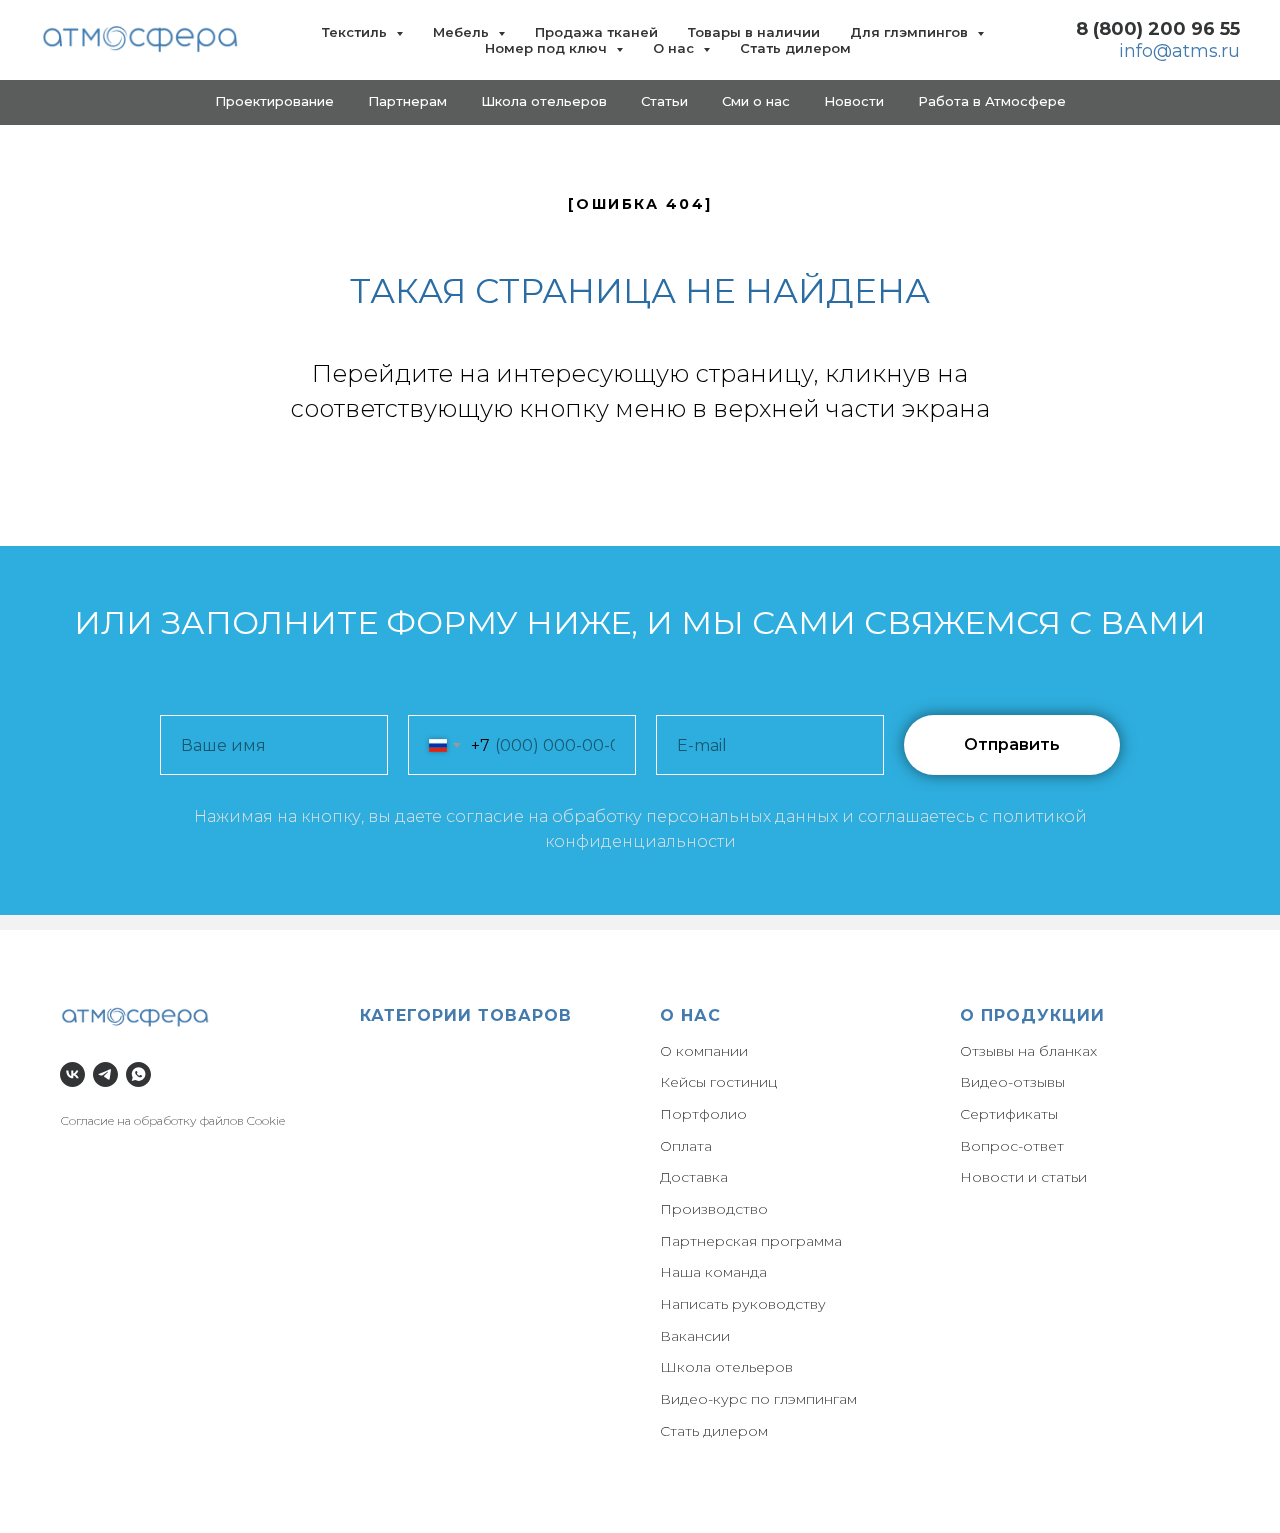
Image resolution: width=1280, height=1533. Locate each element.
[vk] (72, 1074)
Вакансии (695, 1336)
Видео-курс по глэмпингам (758, 1399)
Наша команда (713, 1272)
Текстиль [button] (356, 32)
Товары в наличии (754, 32)
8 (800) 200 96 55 (1158, 29)
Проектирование (274, 101)
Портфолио (703, 1114)
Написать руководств (739, 1304)
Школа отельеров (726, 1367)
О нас (690, 1015)
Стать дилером (795, 48)
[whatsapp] (138, 1074)
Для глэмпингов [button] (911, 32)
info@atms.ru (1179, 51)
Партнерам (407, 101)
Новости (854, 101)
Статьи (664, 101)
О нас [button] (675, 48)
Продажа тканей (596, 32)
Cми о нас (756, 101)
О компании (704, 1051)
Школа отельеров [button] (544, 101)
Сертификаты (1009, 1114)
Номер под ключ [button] (548, 48)
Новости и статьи (1023, 1177)
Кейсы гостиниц (718, 1082)
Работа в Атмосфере (992, 101)
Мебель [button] (463, 32)
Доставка (694, 1177)
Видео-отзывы (1012, 1082)
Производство (714, 1209)
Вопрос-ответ (1012, 1146)
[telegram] (105, 1074)
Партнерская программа (751, 1241)
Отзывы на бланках (1028, 1051)
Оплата (686, 1146)
